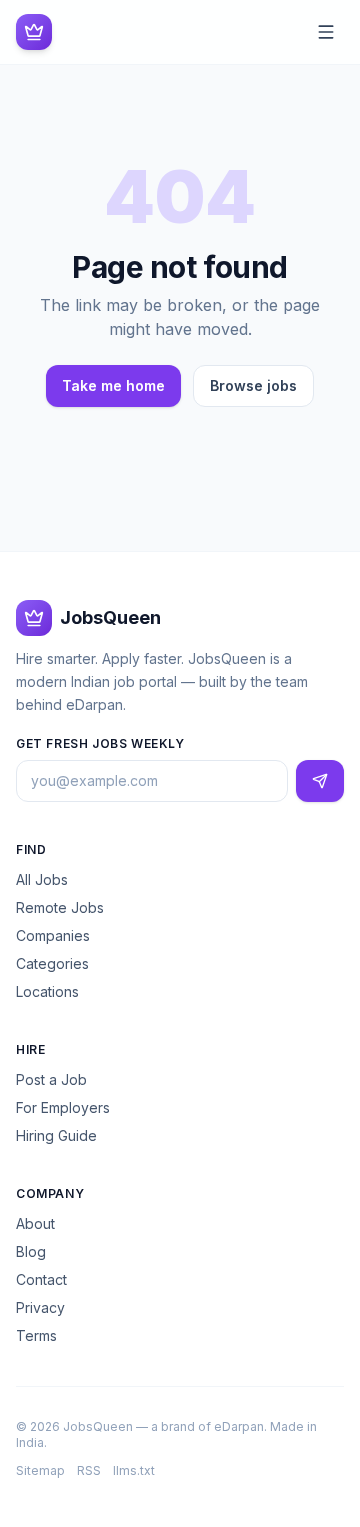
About (35, 1223)
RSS (89, 1470)
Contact (41, 1279)
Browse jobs (253, 385)
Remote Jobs (60, 907)
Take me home (113, 385)
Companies (53, 935)
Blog (31, 1251)
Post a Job (51, 1079)
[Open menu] (326, 32)
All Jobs (42, 879)
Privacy (40, 1307)
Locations (47, 991)
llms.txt (134, 1470)
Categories (52, 963)
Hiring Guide (56, 1135)
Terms (36, 1335)
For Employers (63, 1107)
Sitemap (40, 1470)
